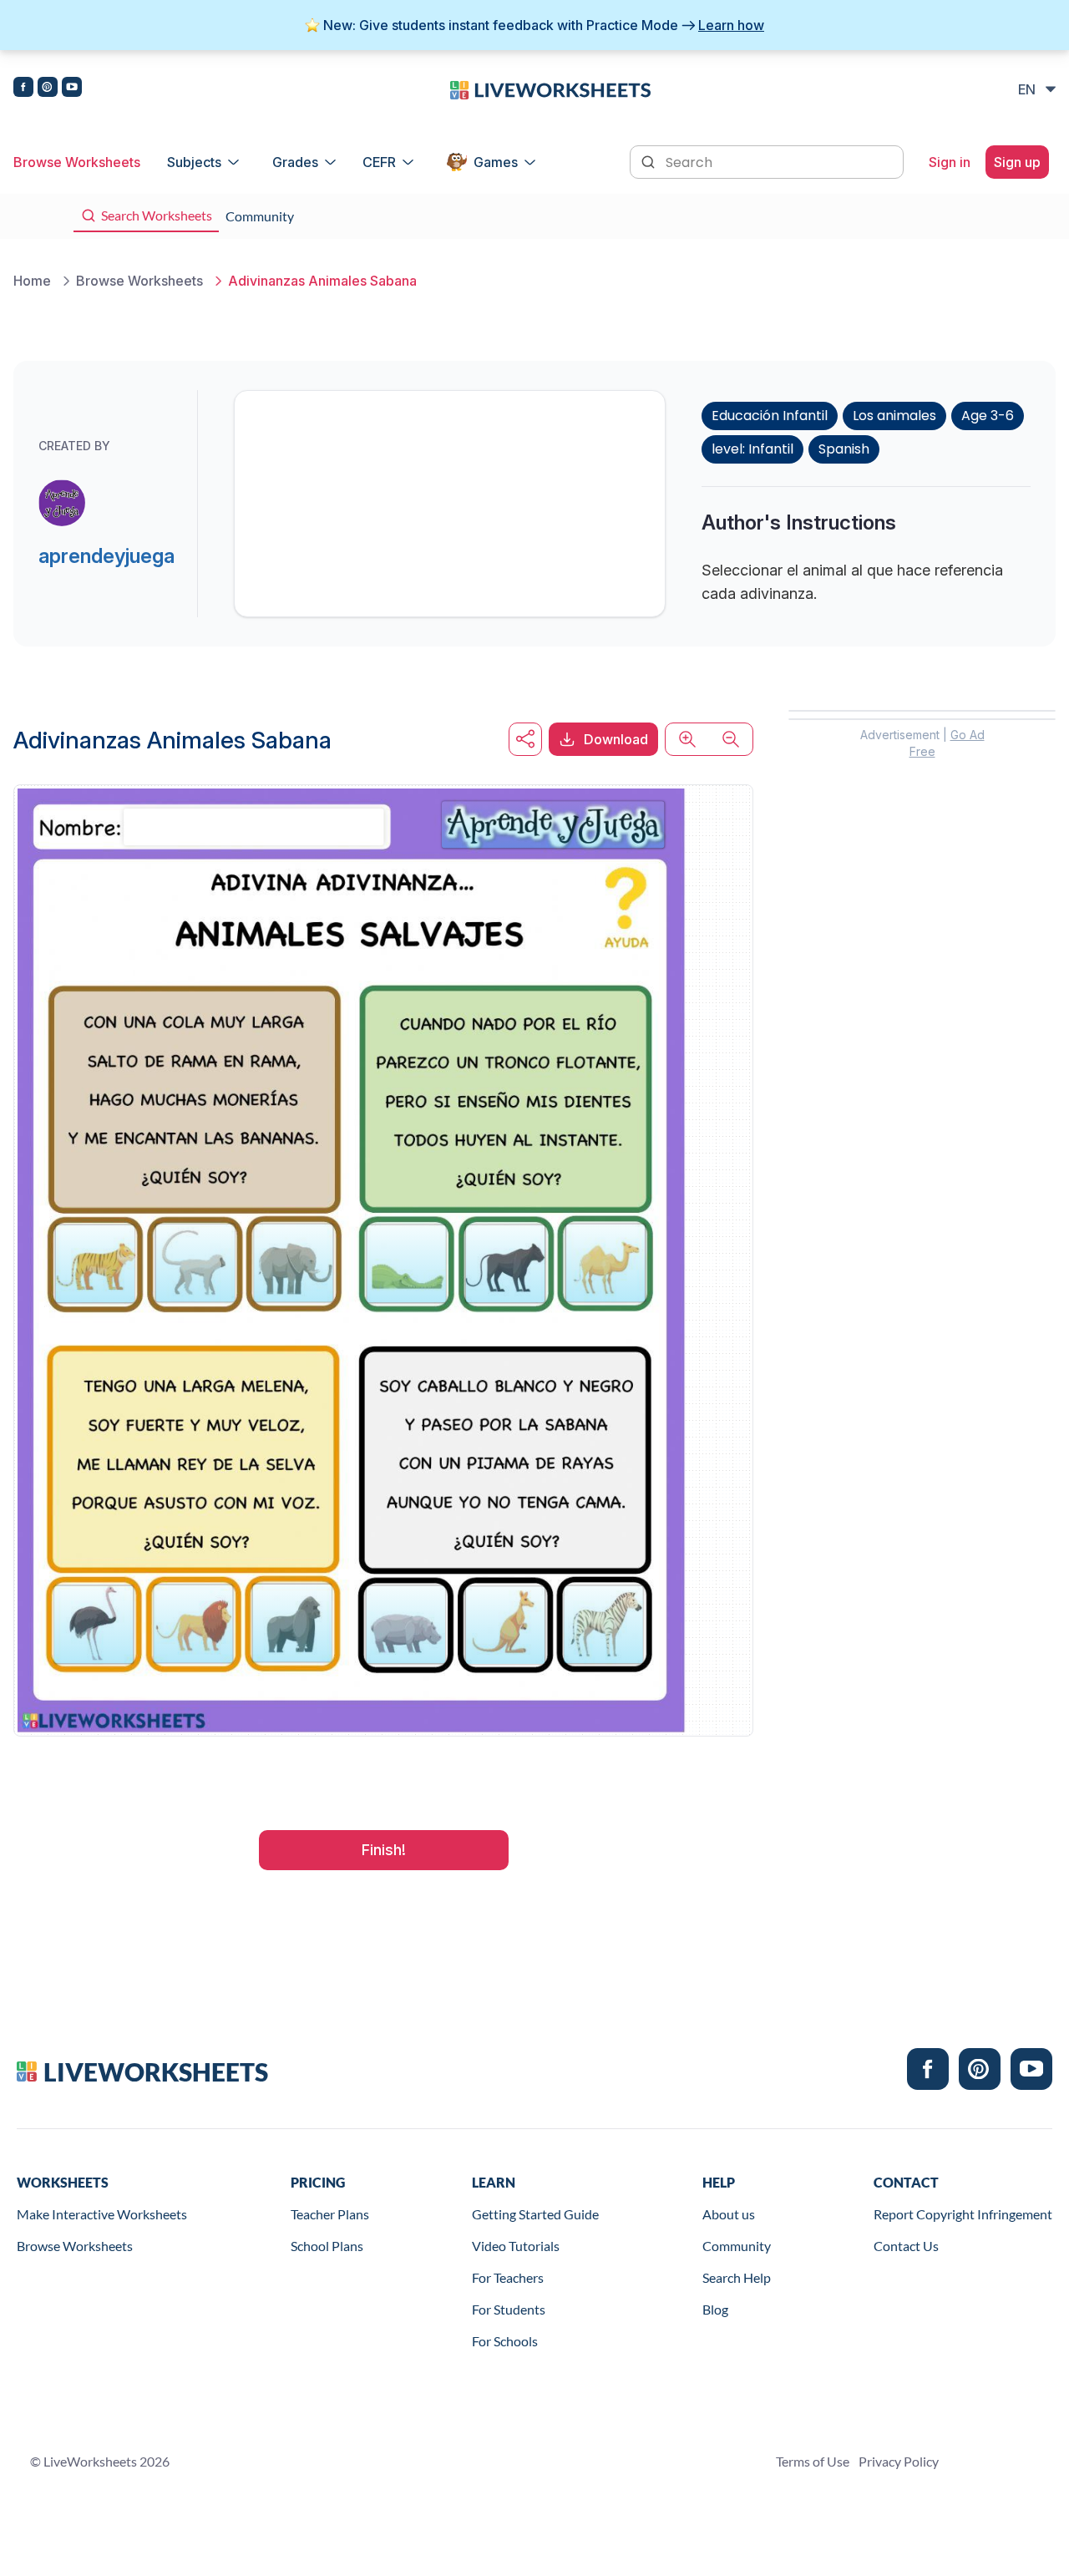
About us (729, 2214)
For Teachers (508, 2277)
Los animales (894, 416)
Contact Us (906, 2246)
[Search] (650, 160)
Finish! (384, 1850)
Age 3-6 (988, 416)
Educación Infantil (770, 416)
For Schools (505, 2341)
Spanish (844, 449)
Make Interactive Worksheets (102, 2214)
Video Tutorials (516, 2246)
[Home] (550, 89)
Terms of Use (813, 2461)
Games (496, 162)
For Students (509, 2309)
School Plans (327, 2246)
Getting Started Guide (535, 2214)
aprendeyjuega (106, 556)
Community (737, 2246)
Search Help (737, 2277)
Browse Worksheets (77, 162)
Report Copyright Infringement (963, 2214)
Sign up (1017, 162)
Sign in (950, 162)
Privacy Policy (899, 2461)
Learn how (731, 25)
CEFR (379, 162)
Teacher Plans (330, 2214)
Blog (715, 2309)
